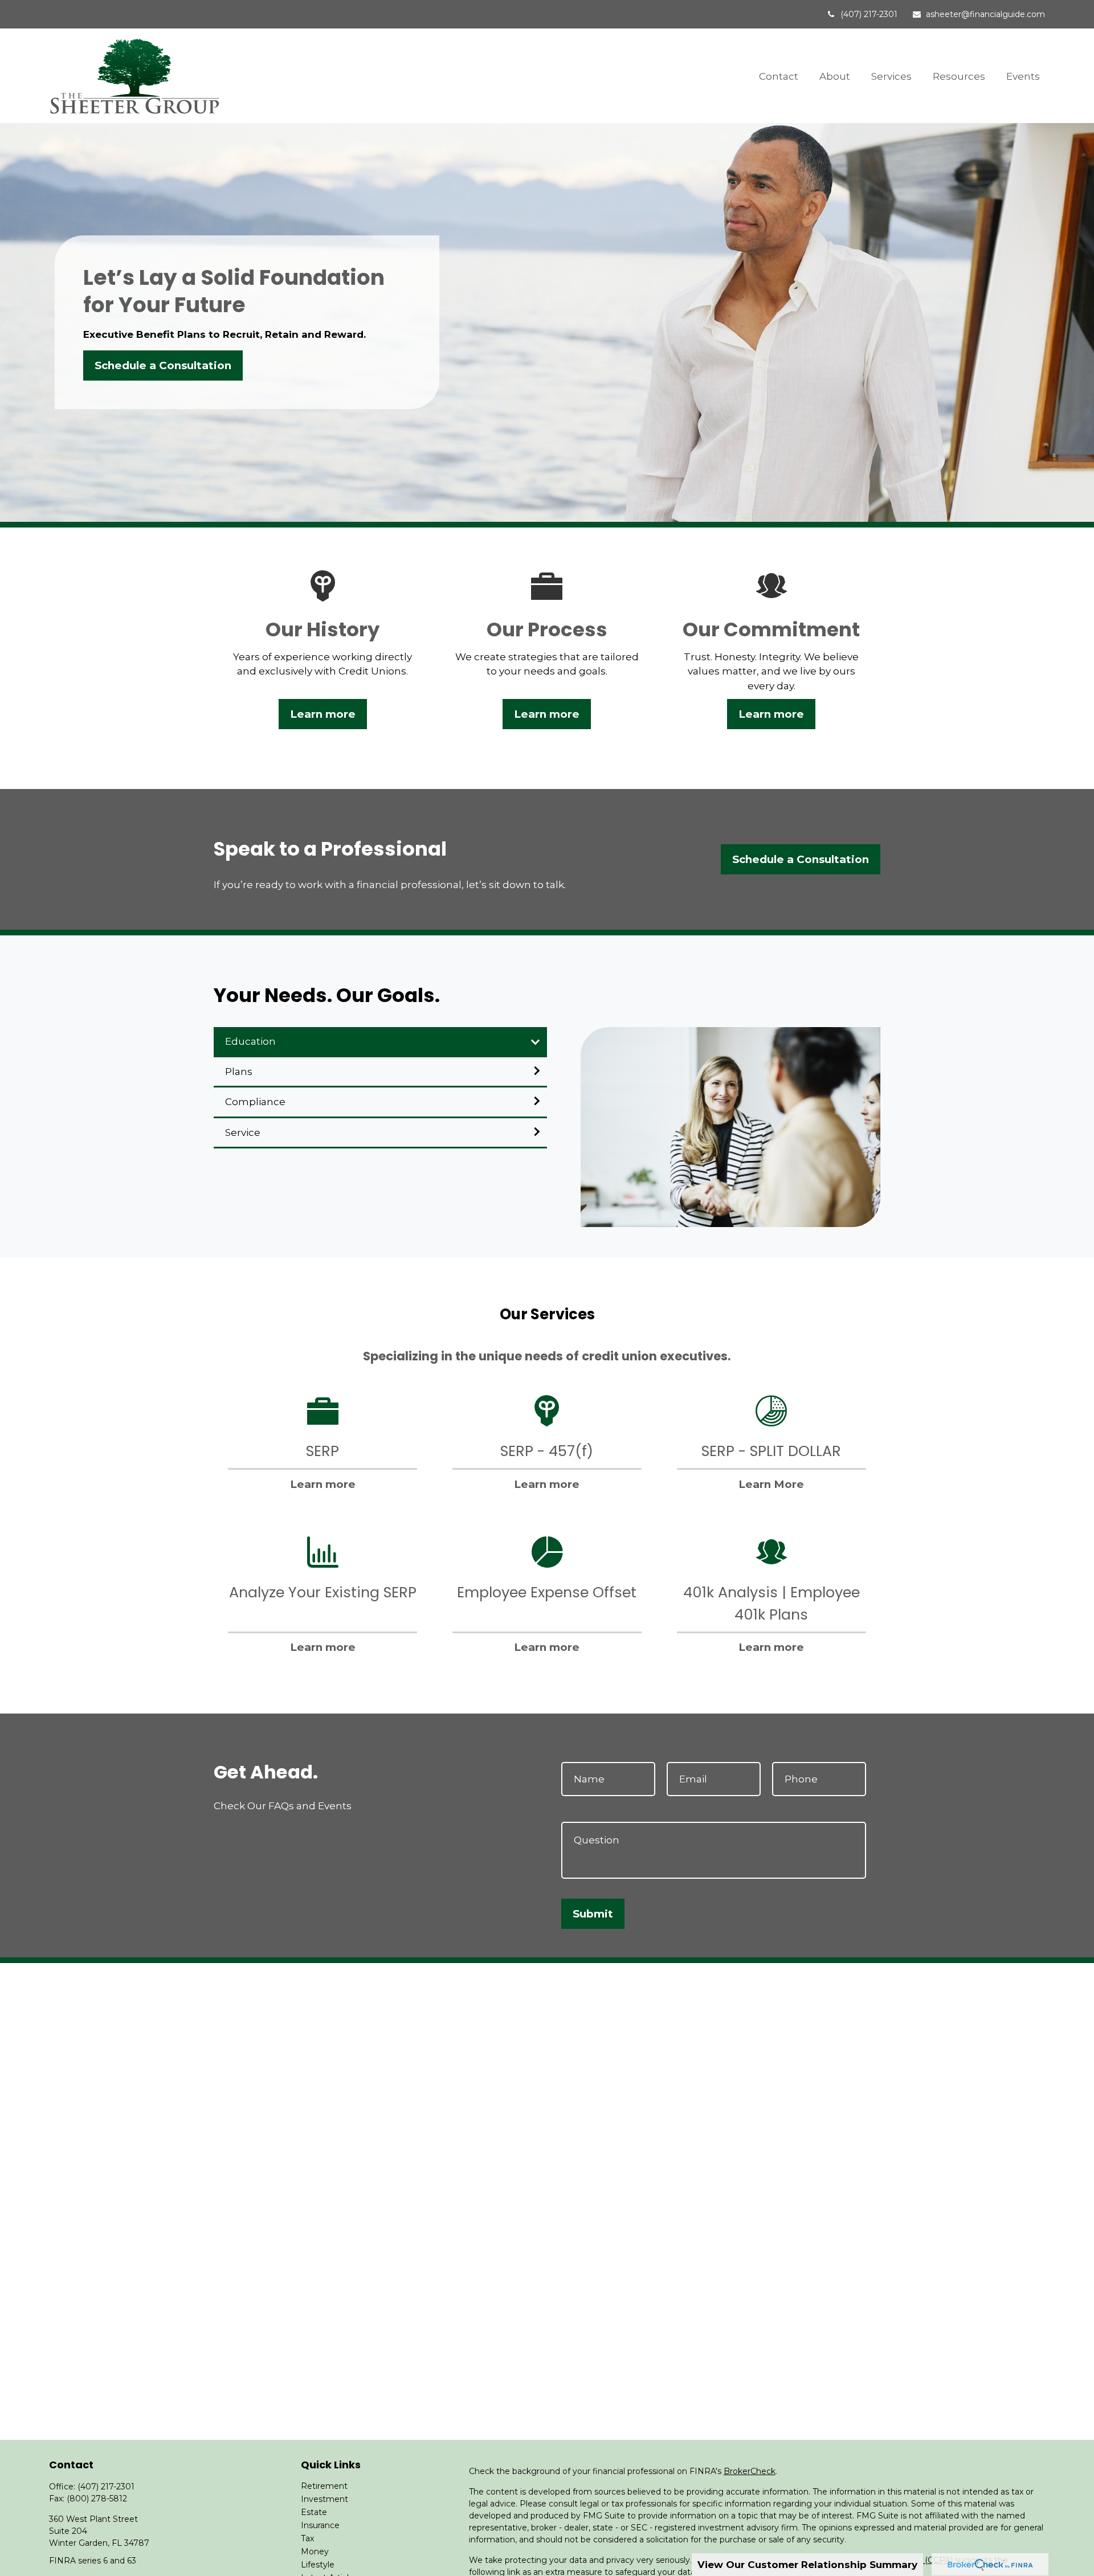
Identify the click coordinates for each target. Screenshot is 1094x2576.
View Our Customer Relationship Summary (807, 2565)
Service (243, 1132)
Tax (307, 2538)
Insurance (320, 2525)
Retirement (324, 2486)
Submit (593, 1914)
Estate (314, 2512)
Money (315, 2552)
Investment (324, 2499)
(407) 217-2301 (869, 14)
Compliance (255, 1102)
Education (250, 1041)
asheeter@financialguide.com (985, 14)
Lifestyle (318, 2565)
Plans (239, 1072)
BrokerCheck (750, 2471)
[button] (779, 75)
